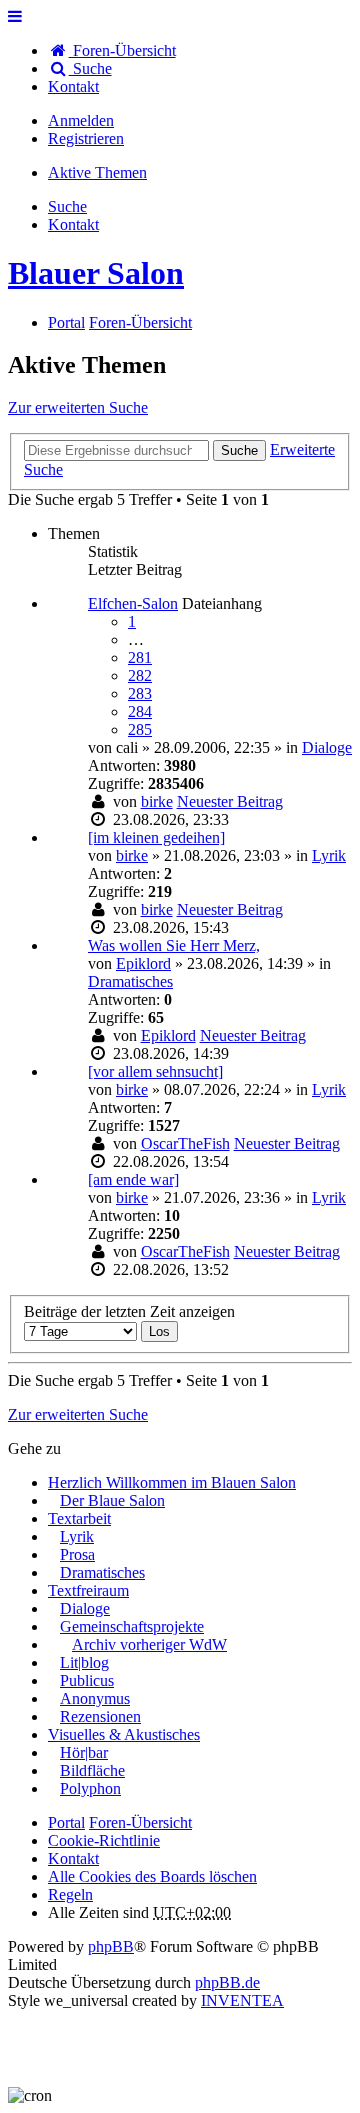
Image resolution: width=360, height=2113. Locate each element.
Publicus (87, 1680)
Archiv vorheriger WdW (149, 1644)
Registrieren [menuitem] (86, 138)
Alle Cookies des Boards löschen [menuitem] (152, 1876)
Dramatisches (130, 981)
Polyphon (90, 1788)
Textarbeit (79, 1518)
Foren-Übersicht (140, 1822)
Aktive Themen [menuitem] (97, 172)
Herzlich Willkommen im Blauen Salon (172, 1482)
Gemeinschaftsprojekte (132, 1626)
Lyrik (329, 855)
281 (140, 657)
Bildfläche (92, 1770)
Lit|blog (84, 1662)
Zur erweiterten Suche (78, 407)
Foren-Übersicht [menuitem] (122, 50)
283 (140, 693)
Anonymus (95, 1698)
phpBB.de (227, 1982)
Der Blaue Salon (112, 1500)
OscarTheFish (185, 1143)
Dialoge (327, 747)
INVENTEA (242, 2000)
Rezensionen (100, 1716)
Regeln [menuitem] (70, 1894)
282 (140, 675)
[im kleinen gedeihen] (156, 837)
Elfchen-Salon (133, 603)
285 (140, 729)
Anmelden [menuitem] (81, 120)
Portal (66, 322)
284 (140, 711)
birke (157, 801)
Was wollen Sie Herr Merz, (174, 945)
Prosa (77, 1554)
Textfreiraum (88, 1590)
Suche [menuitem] (90, 68)
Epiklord (143, 963)
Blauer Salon (96, 273)
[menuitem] (73, 86)
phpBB (111, 1946)
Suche (239, 450)
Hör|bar (84, 1752)
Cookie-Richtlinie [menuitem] (104, 1840)
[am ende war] (133, 1179)
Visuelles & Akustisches (124, 1734)
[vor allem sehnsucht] (155, 1071)
